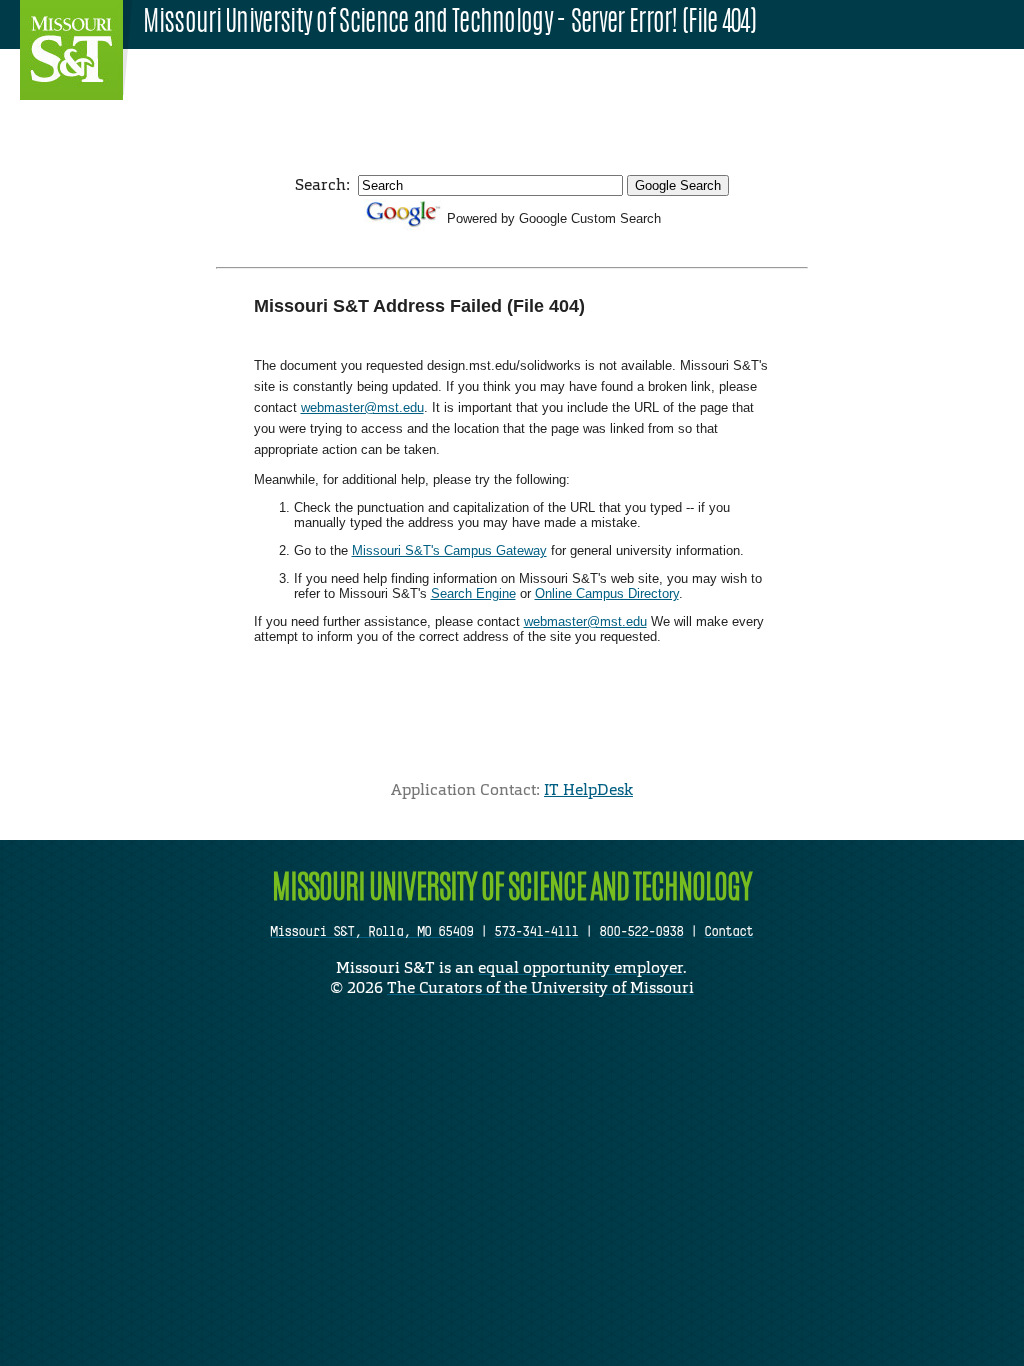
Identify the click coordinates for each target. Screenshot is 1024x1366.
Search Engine (473, 593)
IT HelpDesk (588, 789)
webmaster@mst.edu (362, 407)
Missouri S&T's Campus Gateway (449, 550)
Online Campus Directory (607, 593)
